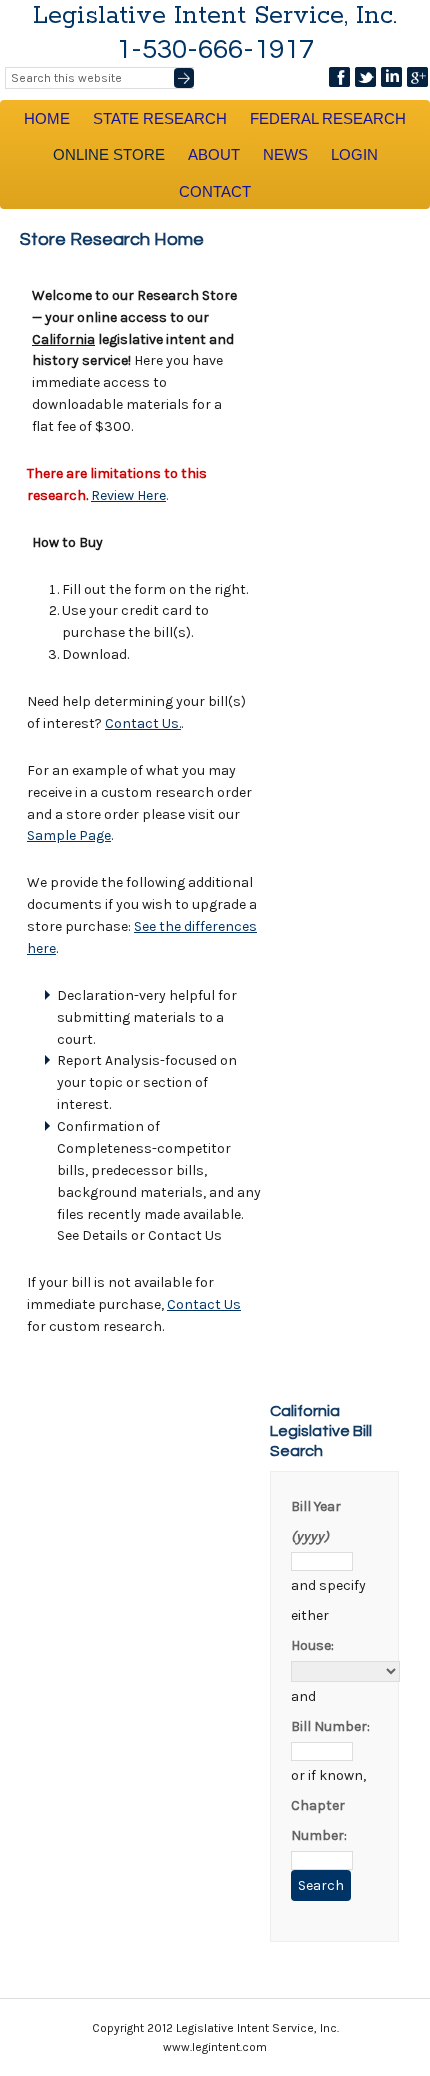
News (285, 154)
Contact (215, 191)
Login (354, 154)
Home (47, 118)
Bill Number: (330, 1726)
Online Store (109, 154)
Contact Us (204, 1304)
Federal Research (328, 118)
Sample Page (69, 835)
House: (312, 1645)
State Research (160, 118)
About (214, 154)
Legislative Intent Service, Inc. (215, 16)
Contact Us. (143, 723)
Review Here (128, 495)
